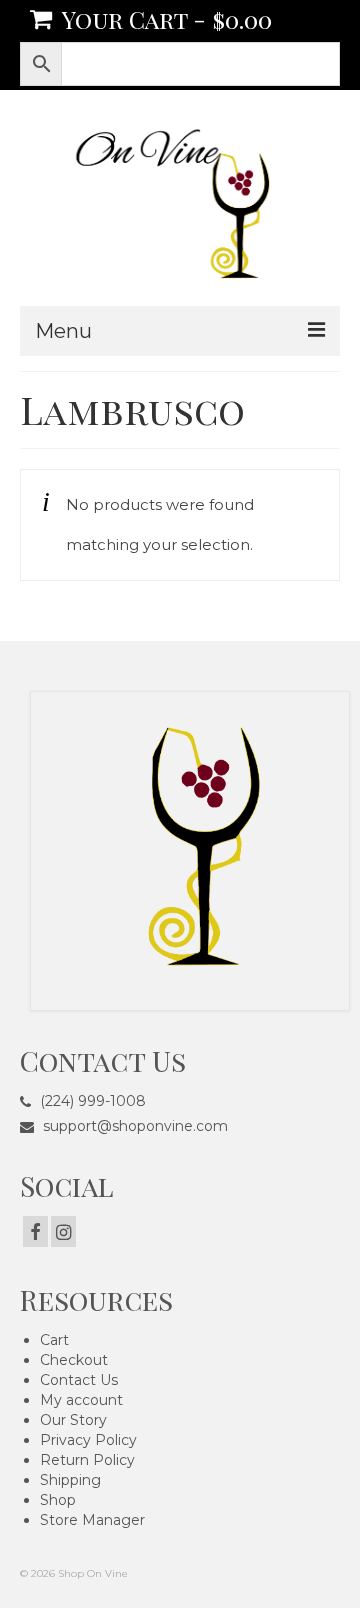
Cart (54, 1340)
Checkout (74, 1360)
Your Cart (164, 19)
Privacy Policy (88, 1440)
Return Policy (87, 1460)
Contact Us (79, 1380)
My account (81, 1400)
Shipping (70, 1480)
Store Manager (92, 1520)
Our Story (73, 1420)
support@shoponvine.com (133, 1126)
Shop (58, 1500)
